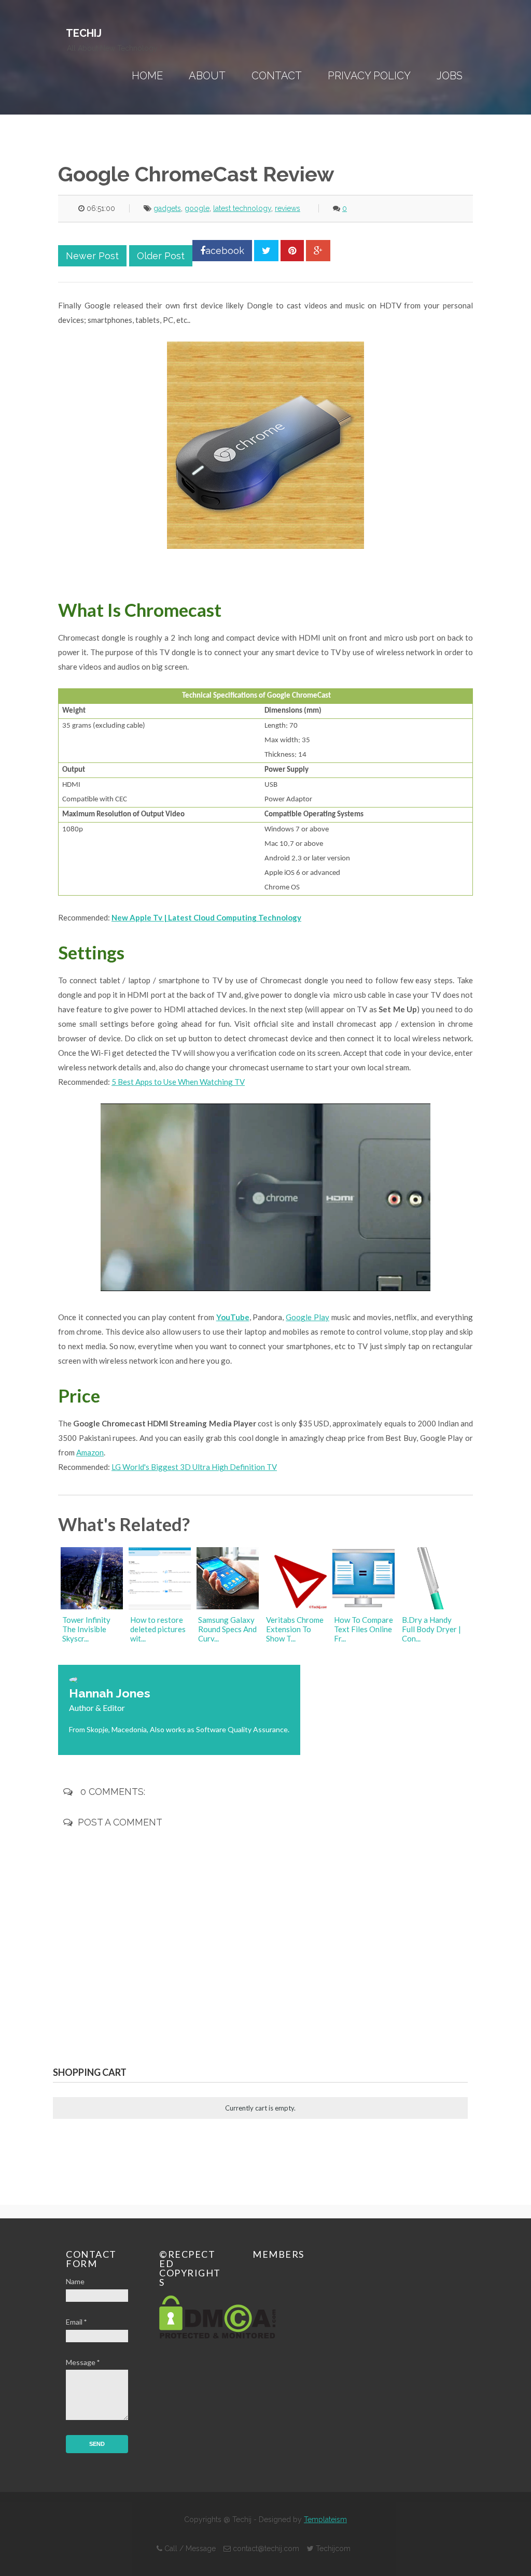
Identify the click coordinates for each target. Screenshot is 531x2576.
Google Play (308, 1317)
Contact (277, 76)
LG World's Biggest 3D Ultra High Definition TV (194, 1467)
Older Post (161, 256)
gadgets (167, 208)
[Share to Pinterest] (292, 251)
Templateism (325, 2520)
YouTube (233, 1317)
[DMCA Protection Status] (218, 2336)
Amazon (90, 1452)
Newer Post (92, 256)
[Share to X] (266, 251)
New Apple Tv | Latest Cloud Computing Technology (206, 917)
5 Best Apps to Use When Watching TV (178, 1082)
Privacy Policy (369, 76)
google (197, 208)
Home (147, 76)
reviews (288, 208)
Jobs (450, 76)
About (207, 76)
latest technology (242, 208)
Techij (84, 33)
